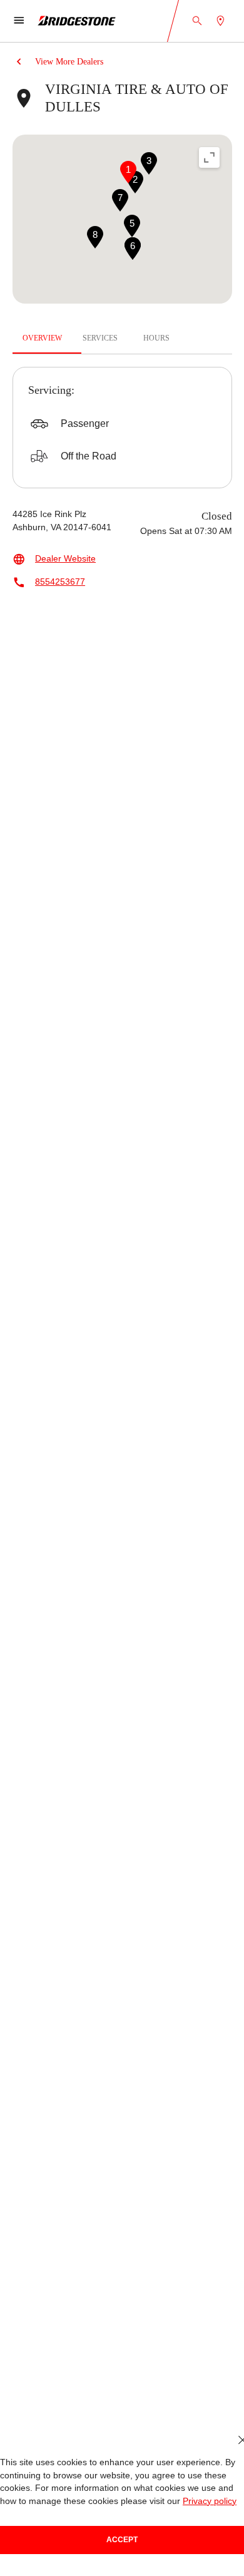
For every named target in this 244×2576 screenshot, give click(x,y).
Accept (122, 2540)
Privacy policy (210, 2501)
